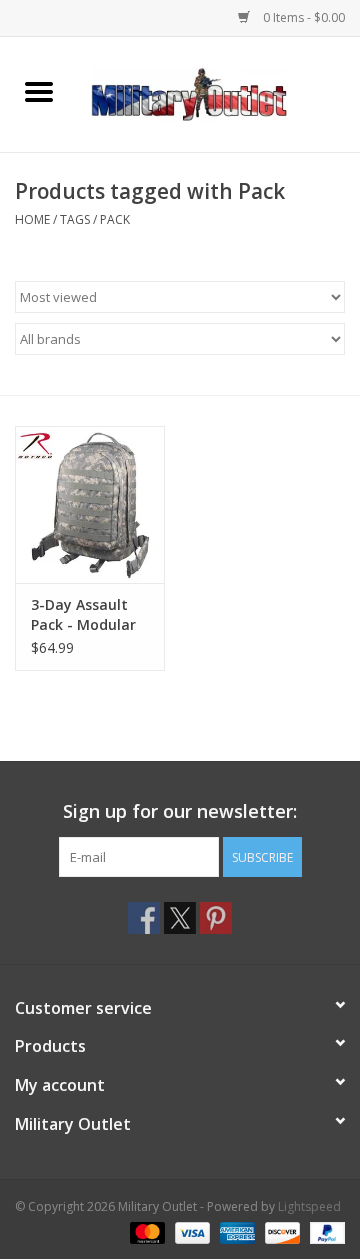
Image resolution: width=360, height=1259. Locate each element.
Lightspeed (309, 1206)
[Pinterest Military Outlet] (216, 918)
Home (32, 219)
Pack (115, 219)
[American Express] (235, 1231)
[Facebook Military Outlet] (144, 918)
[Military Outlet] (219, 92)
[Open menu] (39, 91)
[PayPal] (324, 1231)
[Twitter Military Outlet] (180, 918)
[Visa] (190, 1231)
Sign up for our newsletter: (180, 811)
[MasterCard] (145, 1231)
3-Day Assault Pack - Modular (83, 614)
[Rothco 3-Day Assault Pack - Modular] (90, 504)
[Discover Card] (280, 1231)
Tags (75, 219)
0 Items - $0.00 (302, 17)
